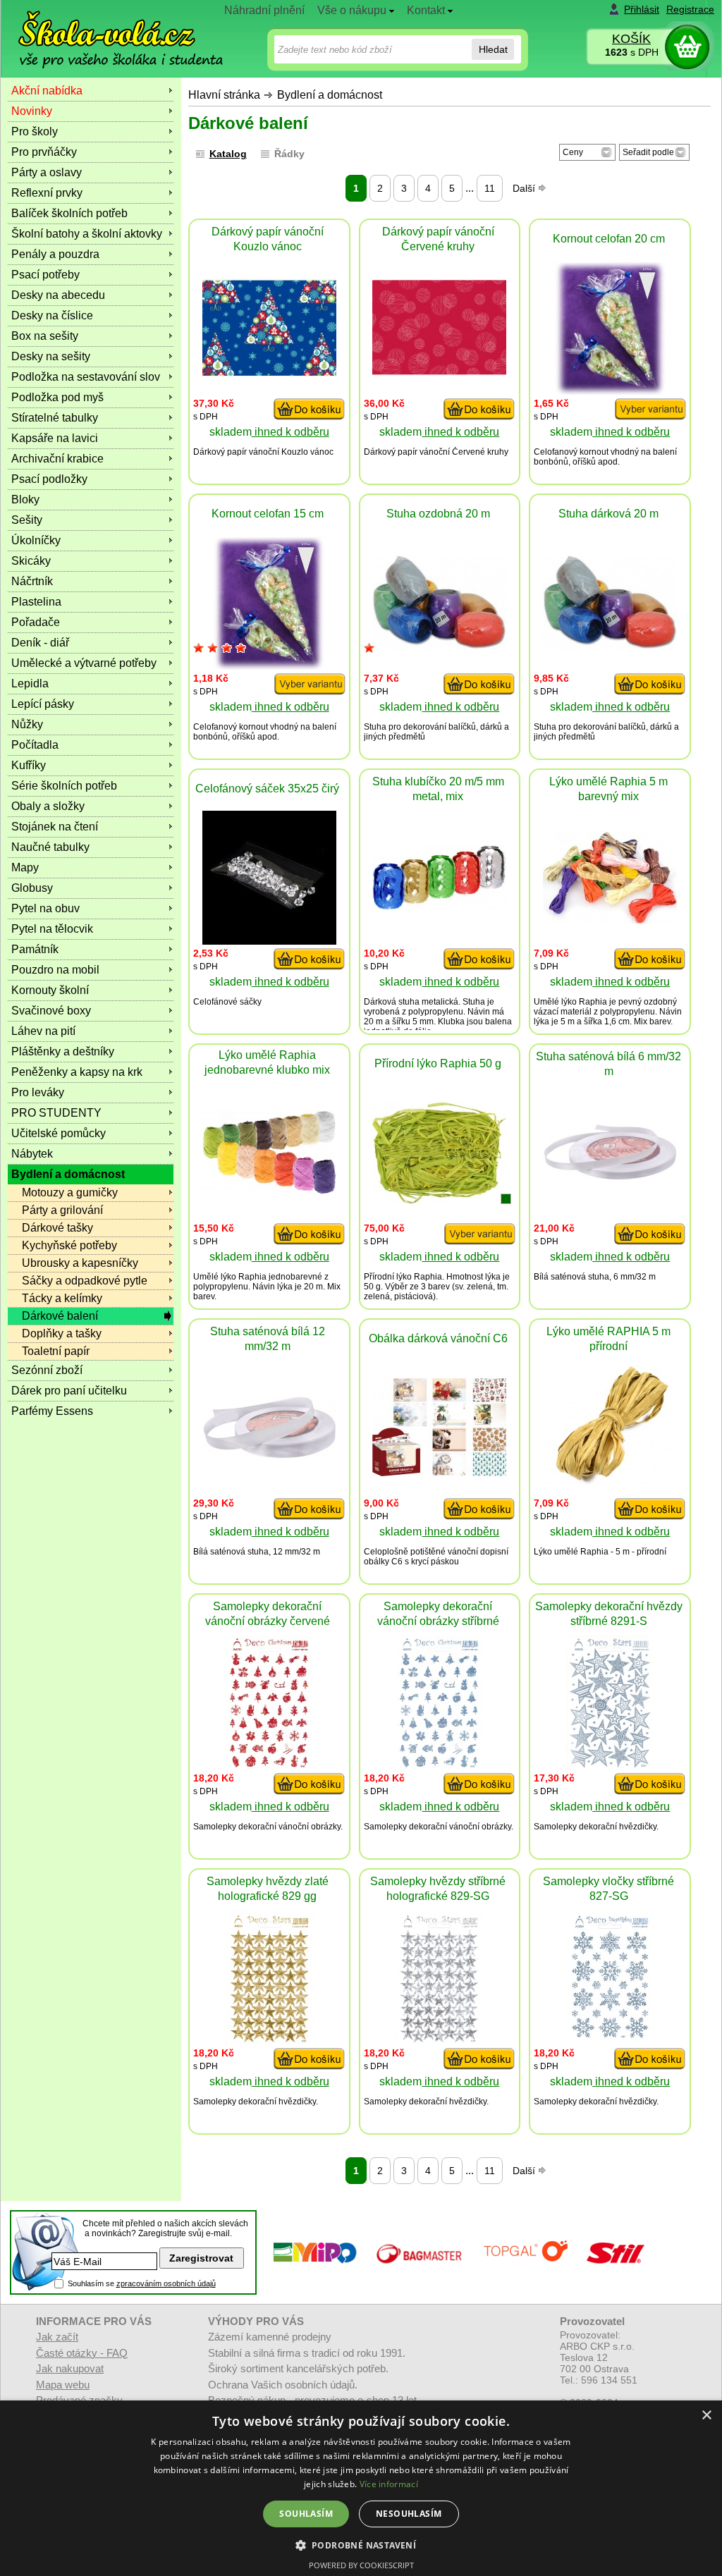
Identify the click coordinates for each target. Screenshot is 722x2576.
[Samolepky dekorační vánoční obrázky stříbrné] (439, 1766)
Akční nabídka (47, 91)
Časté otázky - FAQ (82, 2353)
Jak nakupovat (70, 2368)
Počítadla (35, 745)
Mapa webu (63, 2385)
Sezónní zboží (47, 1370)
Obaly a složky (48, 806)
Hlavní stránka (224, 95)
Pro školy (35, 131)
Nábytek (32, 1154)
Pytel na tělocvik (52, 929)
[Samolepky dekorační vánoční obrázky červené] (269, 1766)
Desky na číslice (52, 315)
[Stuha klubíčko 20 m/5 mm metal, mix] (439, 906)
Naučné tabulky (50, 847)
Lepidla (30, 683)
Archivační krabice (57, 459)
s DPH (632, 52)
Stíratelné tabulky (55, 418)
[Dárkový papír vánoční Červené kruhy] (439, 372)
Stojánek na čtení (55, 827)
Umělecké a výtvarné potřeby (84, 663)
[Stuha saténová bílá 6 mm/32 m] (610, 1177)
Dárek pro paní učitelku (69, 1391)
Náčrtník (32, 581)
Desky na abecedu (58, 295)
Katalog (228, 154)
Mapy (25, 867)
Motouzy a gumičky (70, 1192)
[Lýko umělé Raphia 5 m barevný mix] (610, 920)
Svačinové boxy (51, 1011)
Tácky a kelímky (62, 1298)
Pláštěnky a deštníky (63, 1051)
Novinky (32, 111)
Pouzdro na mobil (55, 970)
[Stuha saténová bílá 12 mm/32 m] (269, 1455)
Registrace (690, 9)
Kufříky (29, 765)
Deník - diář (40, 643)
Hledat (493, 49)
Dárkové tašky (57, 1228)
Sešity (27, 520)
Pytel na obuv (45, 908)
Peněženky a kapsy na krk (77, 1072)
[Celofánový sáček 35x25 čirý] (269, 941)
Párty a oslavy (47, 172)
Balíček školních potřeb (69, 213)
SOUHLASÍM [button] (306, 2514)
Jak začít (57, 2337)
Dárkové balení (60, 1316)
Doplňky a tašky (62, 1333)
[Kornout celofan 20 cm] (610, 391)
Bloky (25, 499)
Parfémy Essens (52, 1411)
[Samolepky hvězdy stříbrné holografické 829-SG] (439, 2041)
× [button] (706, 2416)
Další (525, 188)
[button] (361, 2545)
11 (490, 188)
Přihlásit (642, 9)
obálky (377, 1562)
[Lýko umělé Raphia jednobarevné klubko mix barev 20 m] (269, 1190)
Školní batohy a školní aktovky (87, 234)
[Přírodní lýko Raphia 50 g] (439, 1200)
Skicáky (31, 561)
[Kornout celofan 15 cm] (269, 666)
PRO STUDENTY (56, 1113)
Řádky (289, 154)
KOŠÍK (631, 39)
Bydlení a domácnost (330, 95)
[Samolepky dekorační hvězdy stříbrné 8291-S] (610, 1766)
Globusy (32, 888)
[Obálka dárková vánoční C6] (439, 1472)
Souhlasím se (142, 2283)
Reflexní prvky (47, 193)
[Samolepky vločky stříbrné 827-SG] (610, 2041)
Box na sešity (45, 336)
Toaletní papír (56, 1351)
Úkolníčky (36, 540)
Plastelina (36, 602)
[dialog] (361, 2488)
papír (237, 452)
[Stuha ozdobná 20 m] (439, 646)
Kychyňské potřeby (69, 1245)
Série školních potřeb (64, 786)
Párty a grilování (62, 1210)
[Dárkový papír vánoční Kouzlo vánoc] (269, 373)
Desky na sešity (51, 356)
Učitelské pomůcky (59, 1133)
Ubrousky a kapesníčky (80, 1263)
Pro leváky (38, 1092)
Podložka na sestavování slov (86, 377)
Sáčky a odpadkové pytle (85, 1281)
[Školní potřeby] (108, 29)
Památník (35, 949)
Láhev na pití (43, 1031)
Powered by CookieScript (361, 2565)
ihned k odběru (290, 432)
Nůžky (27, 724)
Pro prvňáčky (44, 152)
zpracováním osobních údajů (166, 2283)
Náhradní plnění (264, 10)
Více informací (389, 2484)
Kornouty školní (50, 990)
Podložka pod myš (57, 397)
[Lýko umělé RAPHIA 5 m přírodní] (610, 1490)
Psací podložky (49, 479)
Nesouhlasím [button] (409, 2514)
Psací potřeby (45, 275)
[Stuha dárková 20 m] (610, 646)
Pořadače (36, 622)
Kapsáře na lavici (55, 438)
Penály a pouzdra (55, 254)
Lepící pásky (43, 704)
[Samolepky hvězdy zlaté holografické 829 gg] (269, 2041)
